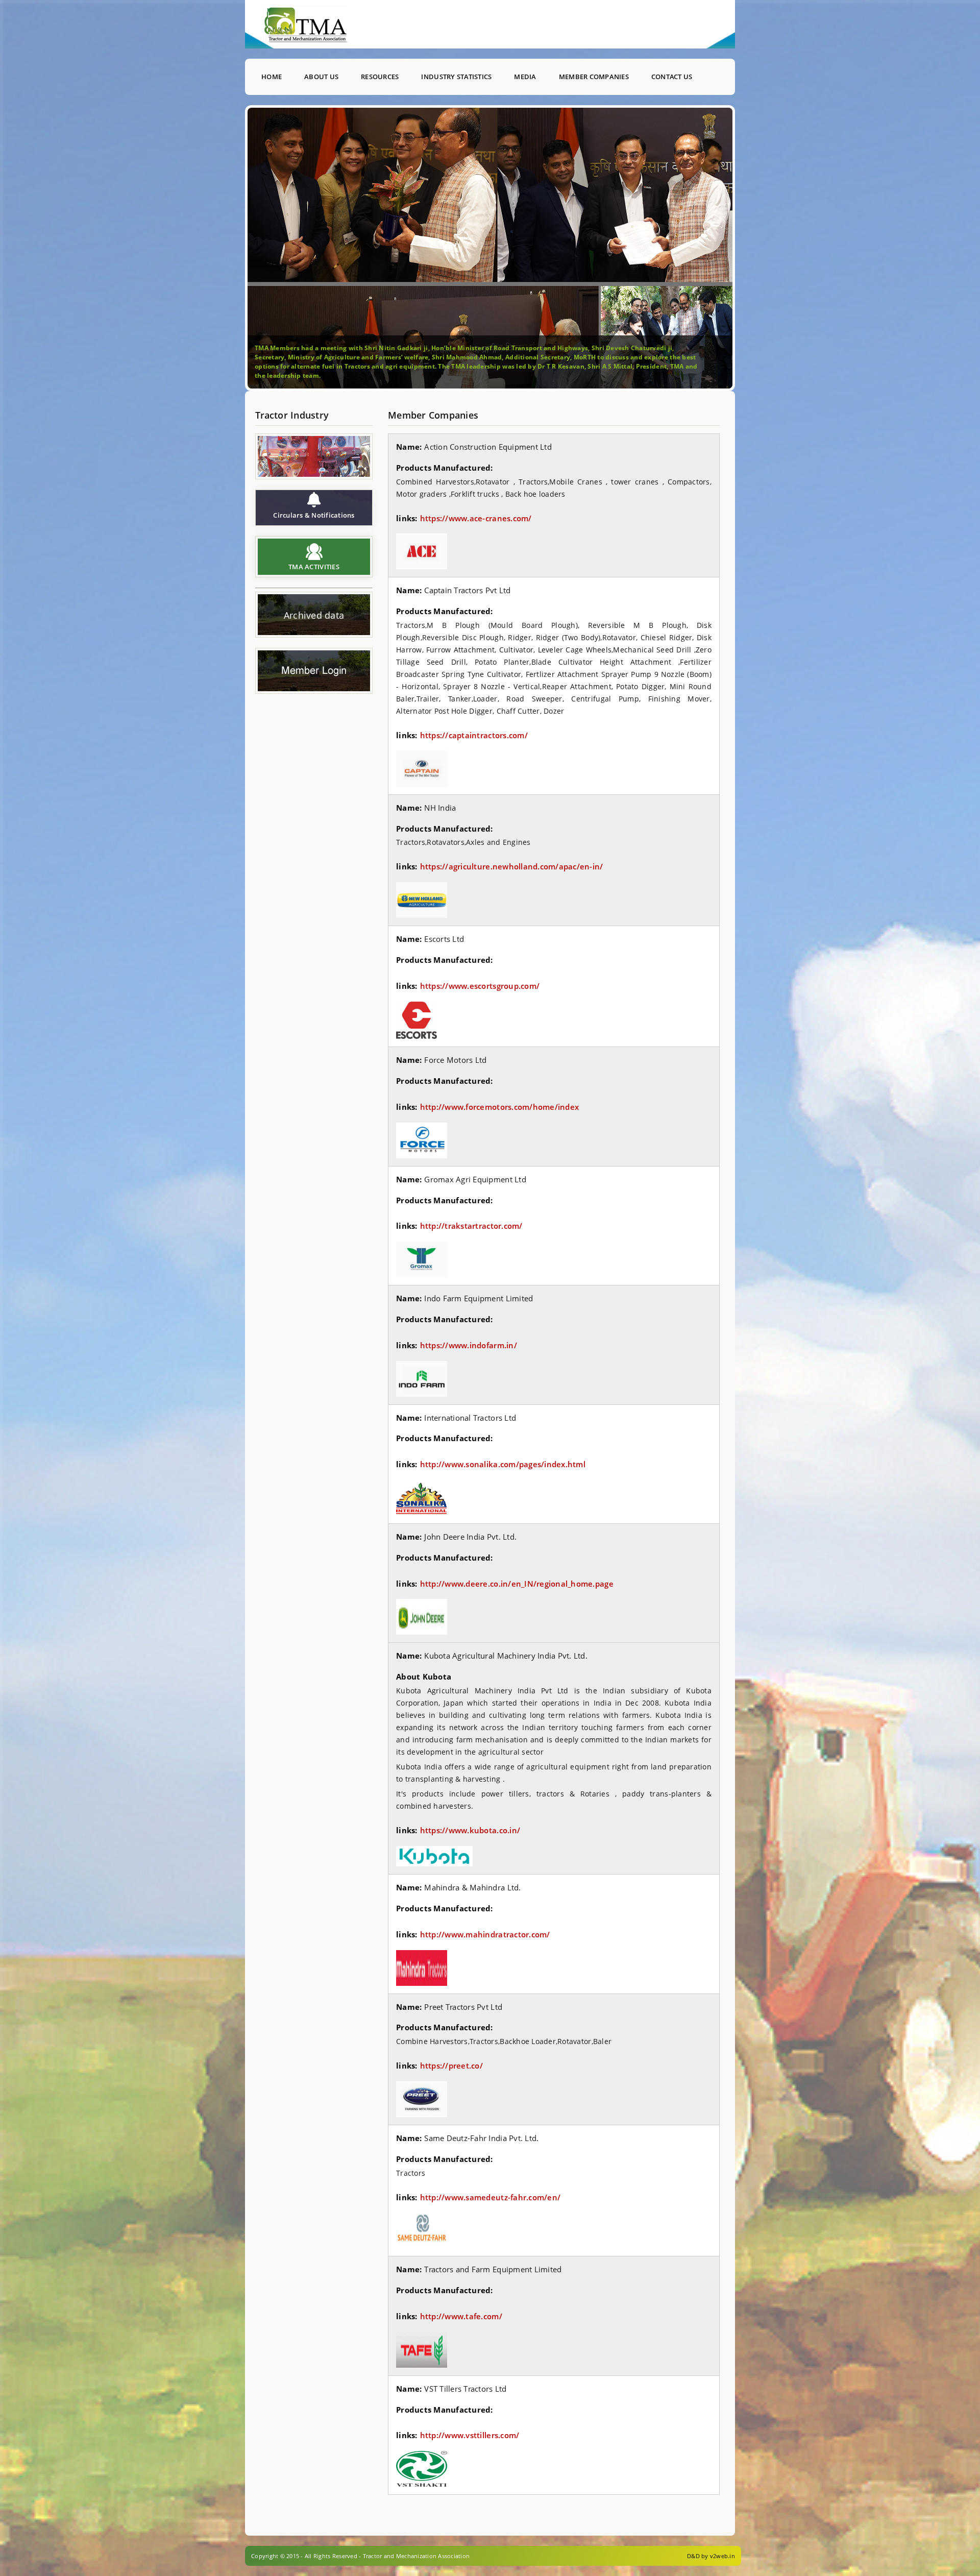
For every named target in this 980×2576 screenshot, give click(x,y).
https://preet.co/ (451, 2065)
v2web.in (722, 2556)
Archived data (314, 616)
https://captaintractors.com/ (474, 735)
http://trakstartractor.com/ (471, 1226)
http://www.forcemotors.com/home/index (500, 1107)
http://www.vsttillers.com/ (470, 2435)
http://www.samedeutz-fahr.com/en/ (491, 2197)
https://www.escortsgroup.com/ (480, 986)
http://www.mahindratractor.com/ (485, 1934)
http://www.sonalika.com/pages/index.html (503, 1464)
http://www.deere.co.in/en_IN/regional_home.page (517, 1584)
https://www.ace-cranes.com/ (476, 518)
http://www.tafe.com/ (461, 2316)
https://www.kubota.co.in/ (470, 1830)
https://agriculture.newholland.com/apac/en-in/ (512, 866)
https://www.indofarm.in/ (469, 1345)
